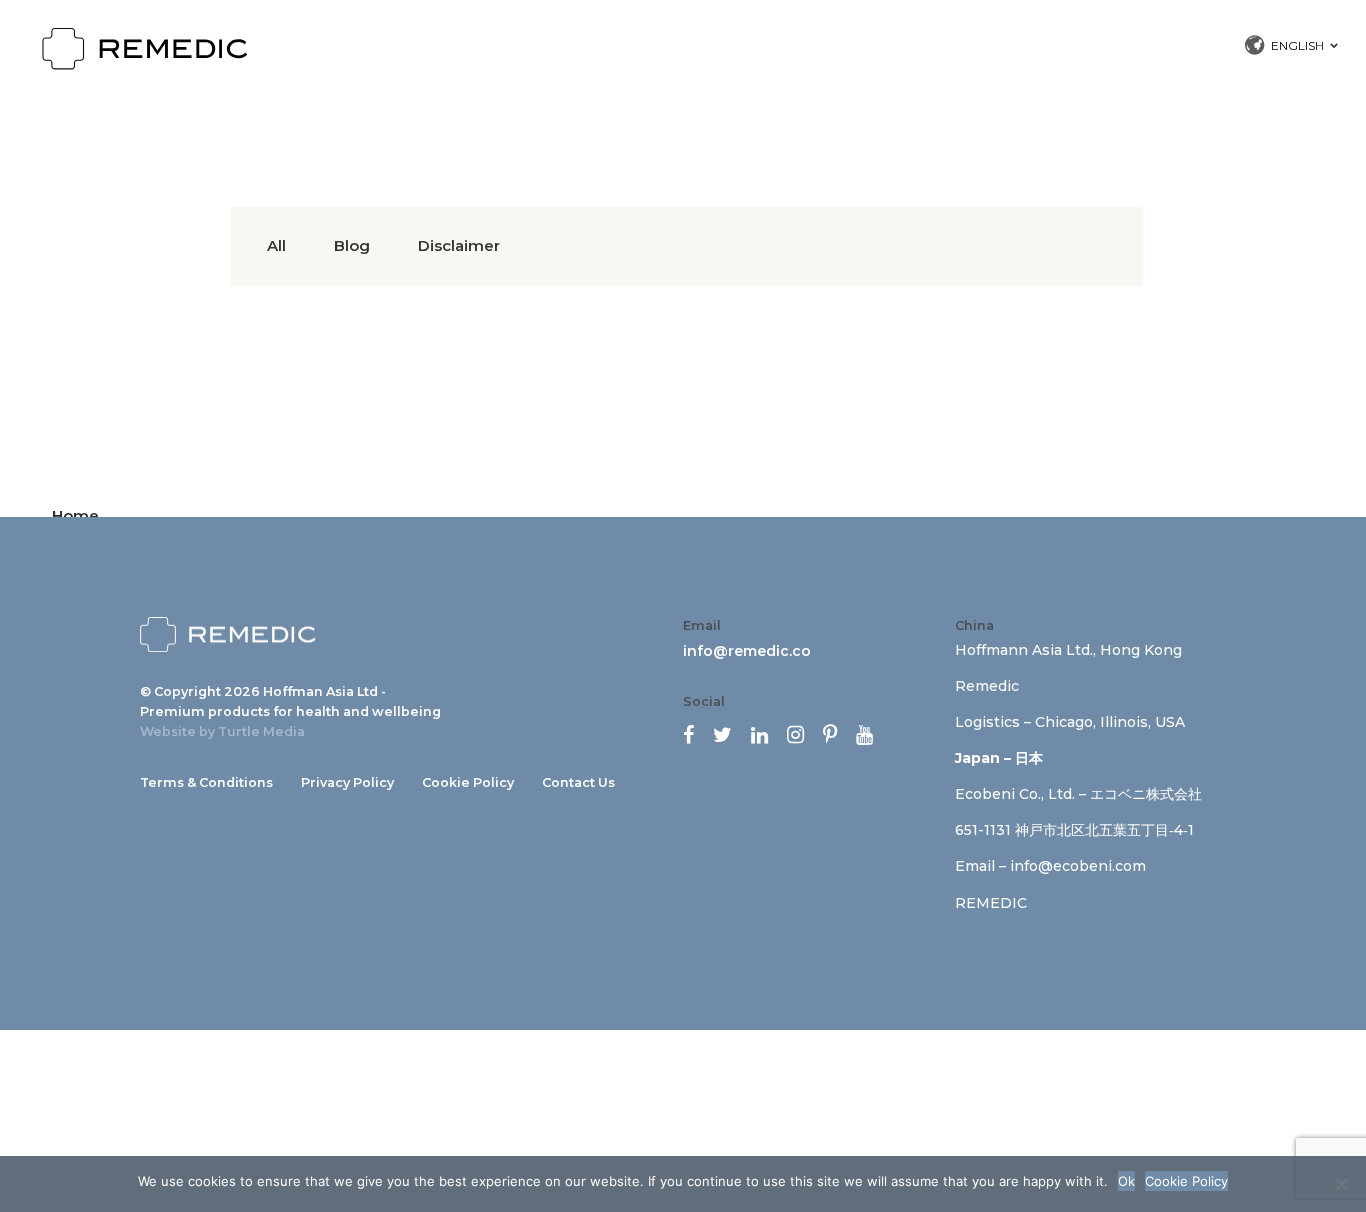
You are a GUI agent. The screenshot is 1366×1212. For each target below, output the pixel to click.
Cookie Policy (468, 782)
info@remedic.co (747, 651)
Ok (1126, 1181)
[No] (1341, 1184)
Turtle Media (261, 731)
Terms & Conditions (206, 782)
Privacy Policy (347, 782)
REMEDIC (991, 903)
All (276, 245)
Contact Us (578, 782)
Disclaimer (459, 245)
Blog (352, 245)
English (1297, 45)
